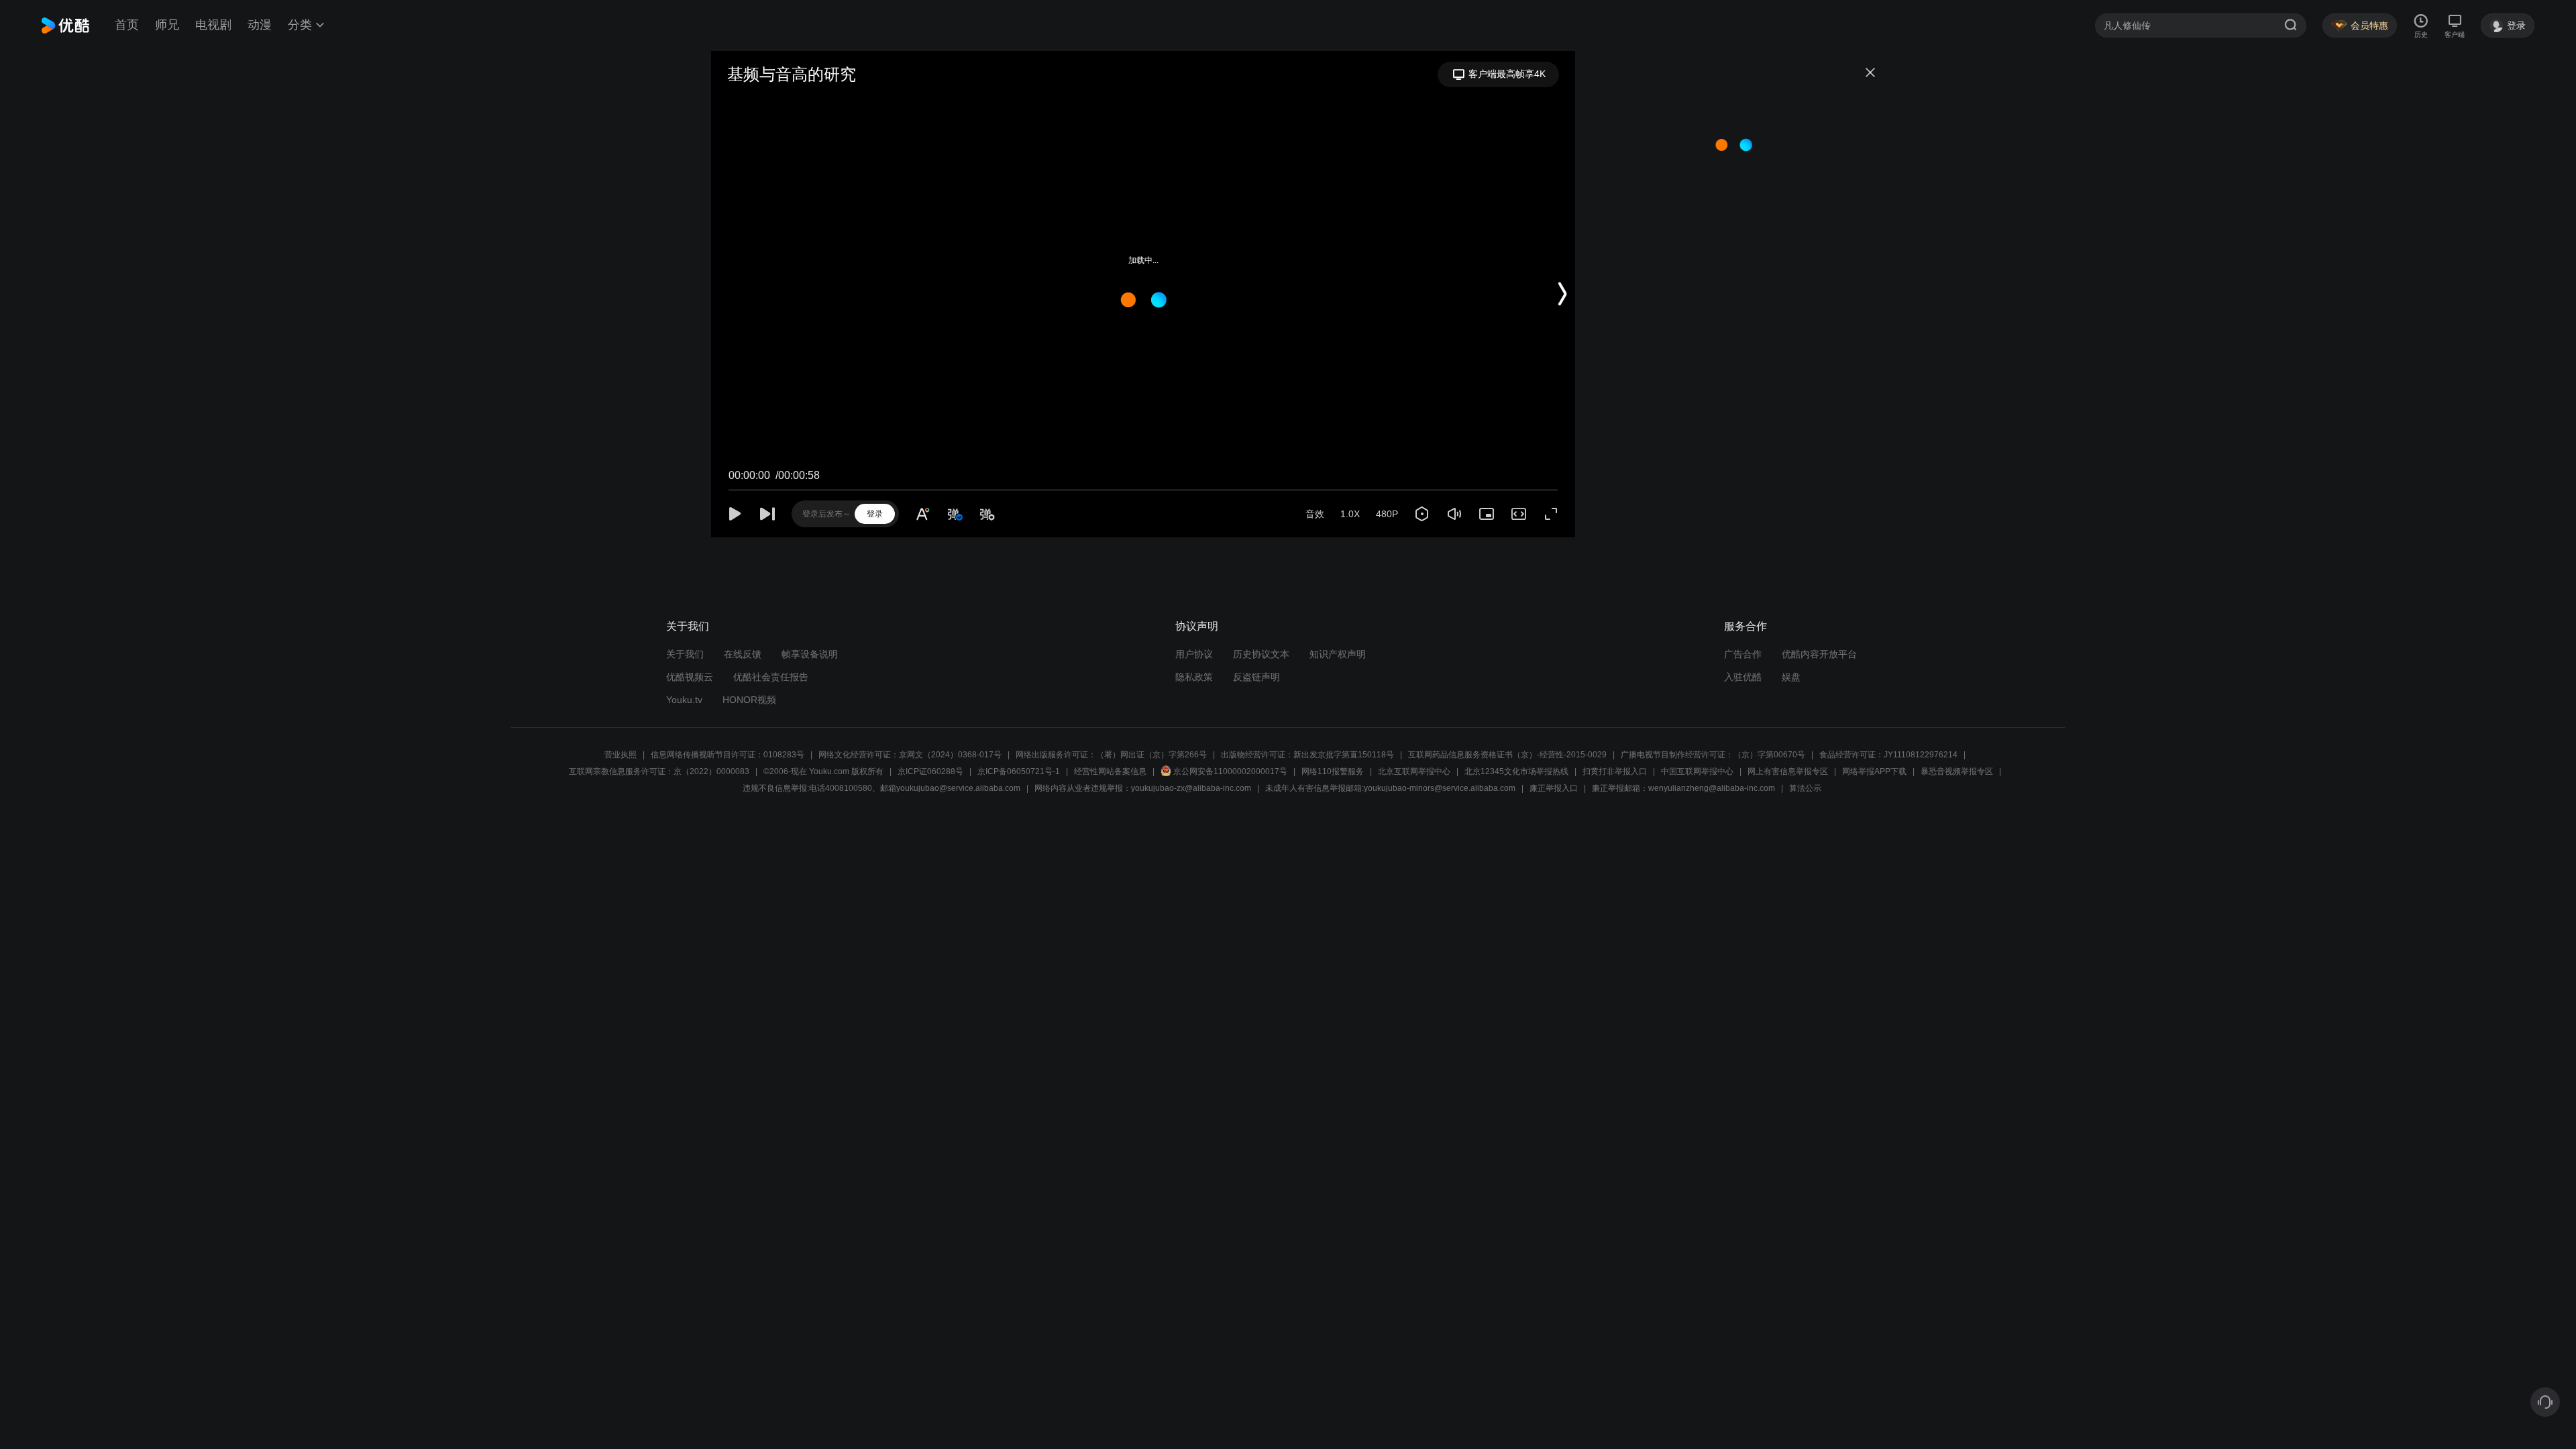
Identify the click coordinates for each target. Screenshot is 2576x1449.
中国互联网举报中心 (1697, 771)
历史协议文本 (1261, 654)
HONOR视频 (749, 700)
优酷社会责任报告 (771, 677)
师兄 (167, 25)
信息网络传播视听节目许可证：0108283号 (728, 755)
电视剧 (213, 25)
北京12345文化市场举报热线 (1516, 771)
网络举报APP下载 (1874, 771)
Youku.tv (684, 700)
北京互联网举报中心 (1414, 771)
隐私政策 (1194, 677)
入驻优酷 (1743, 677)
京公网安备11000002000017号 (1230, 771)
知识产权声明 (1338, 654)
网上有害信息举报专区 (1788, 771)
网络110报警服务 (1333, 771)
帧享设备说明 (810, 654)
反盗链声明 (1256, 677)
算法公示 (1805, 788)
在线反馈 (743, 654)
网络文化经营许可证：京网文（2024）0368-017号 (910, 755)
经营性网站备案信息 (1110, 771)
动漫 (260, 25)
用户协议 (1194, 654)
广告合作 (1743, 654)
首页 (127, 25)
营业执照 (621, 755)
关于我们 (685, 654)
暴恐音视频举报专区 (1957, 771)
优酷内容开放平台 (1819, 654)
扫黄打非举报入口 (1615, 771)
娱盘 (1791, 677)
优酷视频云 (690, 677)
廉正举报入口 (1554, 788)
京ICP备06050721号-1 (1019, 771)
